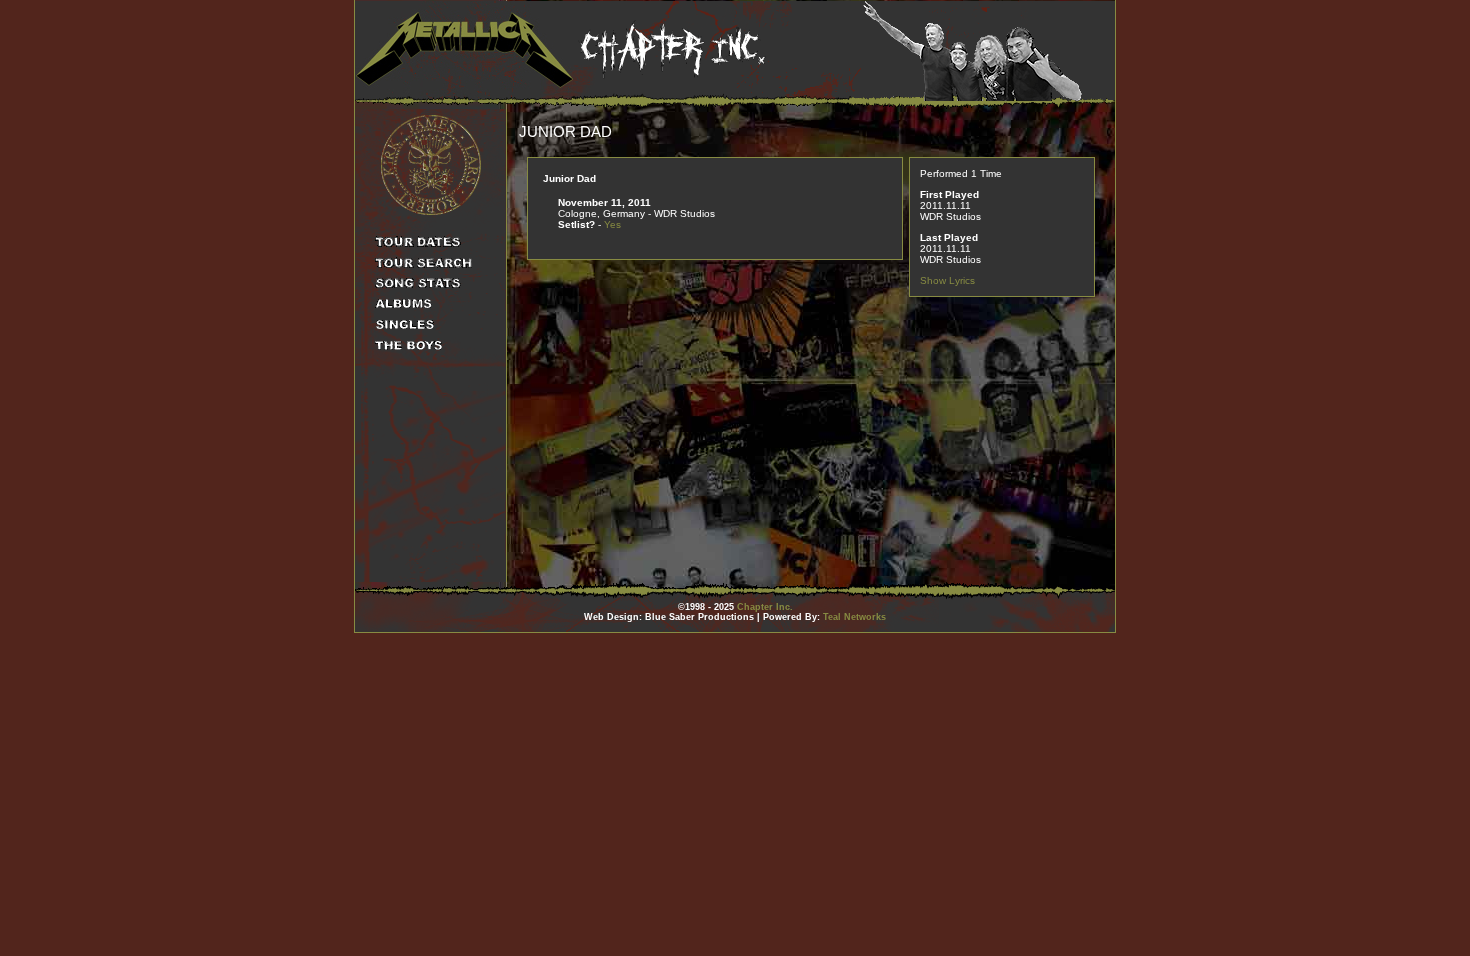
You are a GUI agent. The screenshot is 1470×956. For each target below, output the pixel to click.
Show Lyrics (947, 280)
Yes (612, 224)
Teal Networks (854, 617)
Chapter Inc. (765, 607)
